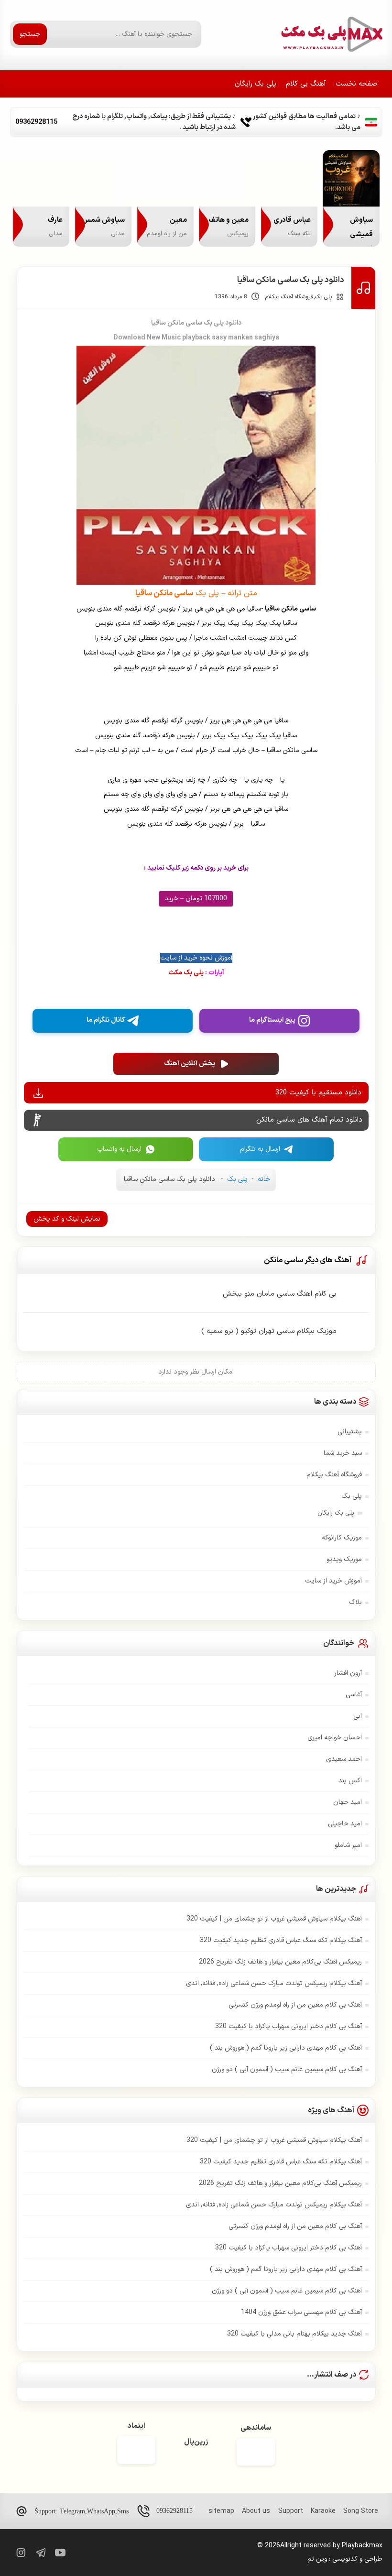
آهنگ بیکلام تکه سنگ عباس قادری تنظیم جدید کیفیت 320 (281, 1940)
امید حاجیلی (345, 1824)
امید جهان (348, 1802)
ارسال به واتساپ (119, 1149)
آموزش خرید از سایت (333, 1581)
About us (256, 2511)
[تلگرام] (40, 2553)
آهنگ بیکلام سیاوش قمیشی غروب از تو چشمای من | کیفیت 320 (274, 1919)
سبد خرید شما (343, 1453)
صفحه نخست (357, 84)
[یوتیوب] (60, 2553)
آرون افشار (348, 1673)
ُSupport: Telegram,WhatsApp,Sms (82, 2511)
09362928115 (174, 2511)
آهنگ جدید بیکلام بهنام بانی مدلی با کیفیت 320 (294, 2334)
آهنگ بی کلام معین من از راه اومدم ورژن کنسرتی (295, 2005)
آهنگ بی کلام (306, 84)
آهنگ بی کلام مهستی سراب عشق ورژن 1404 (301, 2312)
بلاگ (355, 1602)
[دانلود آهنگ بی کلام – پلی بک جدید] (331, 34)
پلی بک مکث (196, 973)
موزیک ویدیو (344, 1559)
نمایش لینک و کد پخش (67, 1219)
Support (291, 2511)
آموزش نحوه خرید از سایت (196, 958)
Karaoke (323, 2511)
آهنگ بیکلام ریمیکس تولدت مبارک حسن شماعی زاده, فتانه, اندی (274, 1983)
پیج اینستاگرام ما (272, 1020)
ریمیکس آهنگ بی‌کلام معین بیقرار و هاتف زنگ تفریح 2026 (280, 1962)
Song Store (361, 2511)
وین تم (317, 2559)
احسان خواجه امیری (335, 1738)
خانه (264, 1179)
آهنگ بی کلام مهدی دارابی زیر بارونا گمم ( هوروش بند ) (286, 2048)
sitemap (221, 2511)
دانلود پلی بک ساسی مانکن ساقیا (291, 280)
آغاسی (354, 1695)
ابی (358, 1716)
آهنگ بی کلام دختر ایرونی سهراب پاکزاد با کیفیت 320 (289, 2026)
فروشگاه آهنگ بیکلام (289, 297)
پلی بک (323, 297)
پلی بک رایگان (256, 84)
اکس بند (350, 1781)
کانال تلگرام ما (106, 1020)
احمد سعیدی (344, 1759)
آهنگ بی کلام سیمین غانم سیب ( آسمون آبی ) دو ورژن (287, 2069)
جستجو (30, 34)
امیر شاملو (348, 1845)
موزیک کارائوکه (342, 1538)
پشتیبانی (350, 1432)
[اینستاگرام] (20, 2553)
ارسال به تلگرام (260, 1149)
